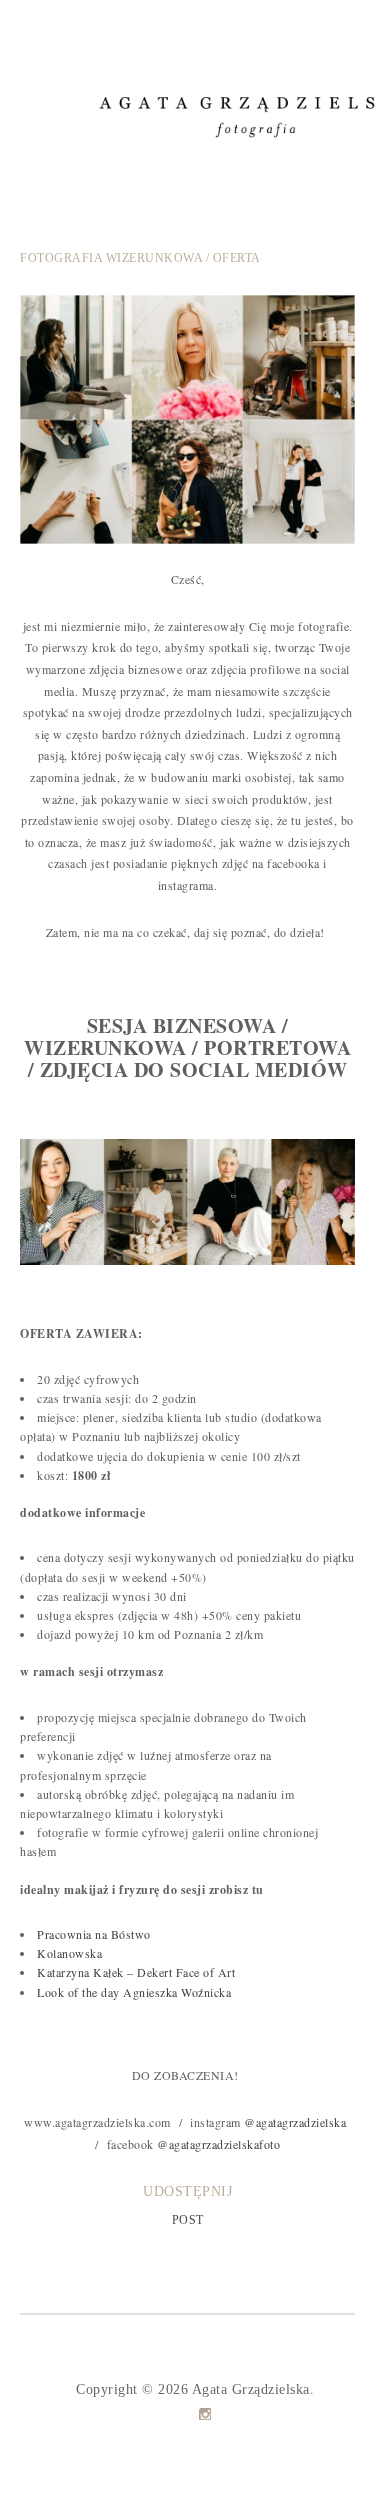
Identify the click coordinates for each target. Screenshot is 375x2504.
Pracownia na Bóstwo (94, 1934)
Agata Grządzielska (251, 2389)
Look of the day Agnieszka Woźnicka (134, 1992)
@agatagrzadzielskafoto (218, 2144)
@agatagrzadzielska (295, 2122)
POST (188, 2220)
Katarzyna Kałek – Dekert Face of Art (136, 1972)
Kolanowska (69, 1953)
